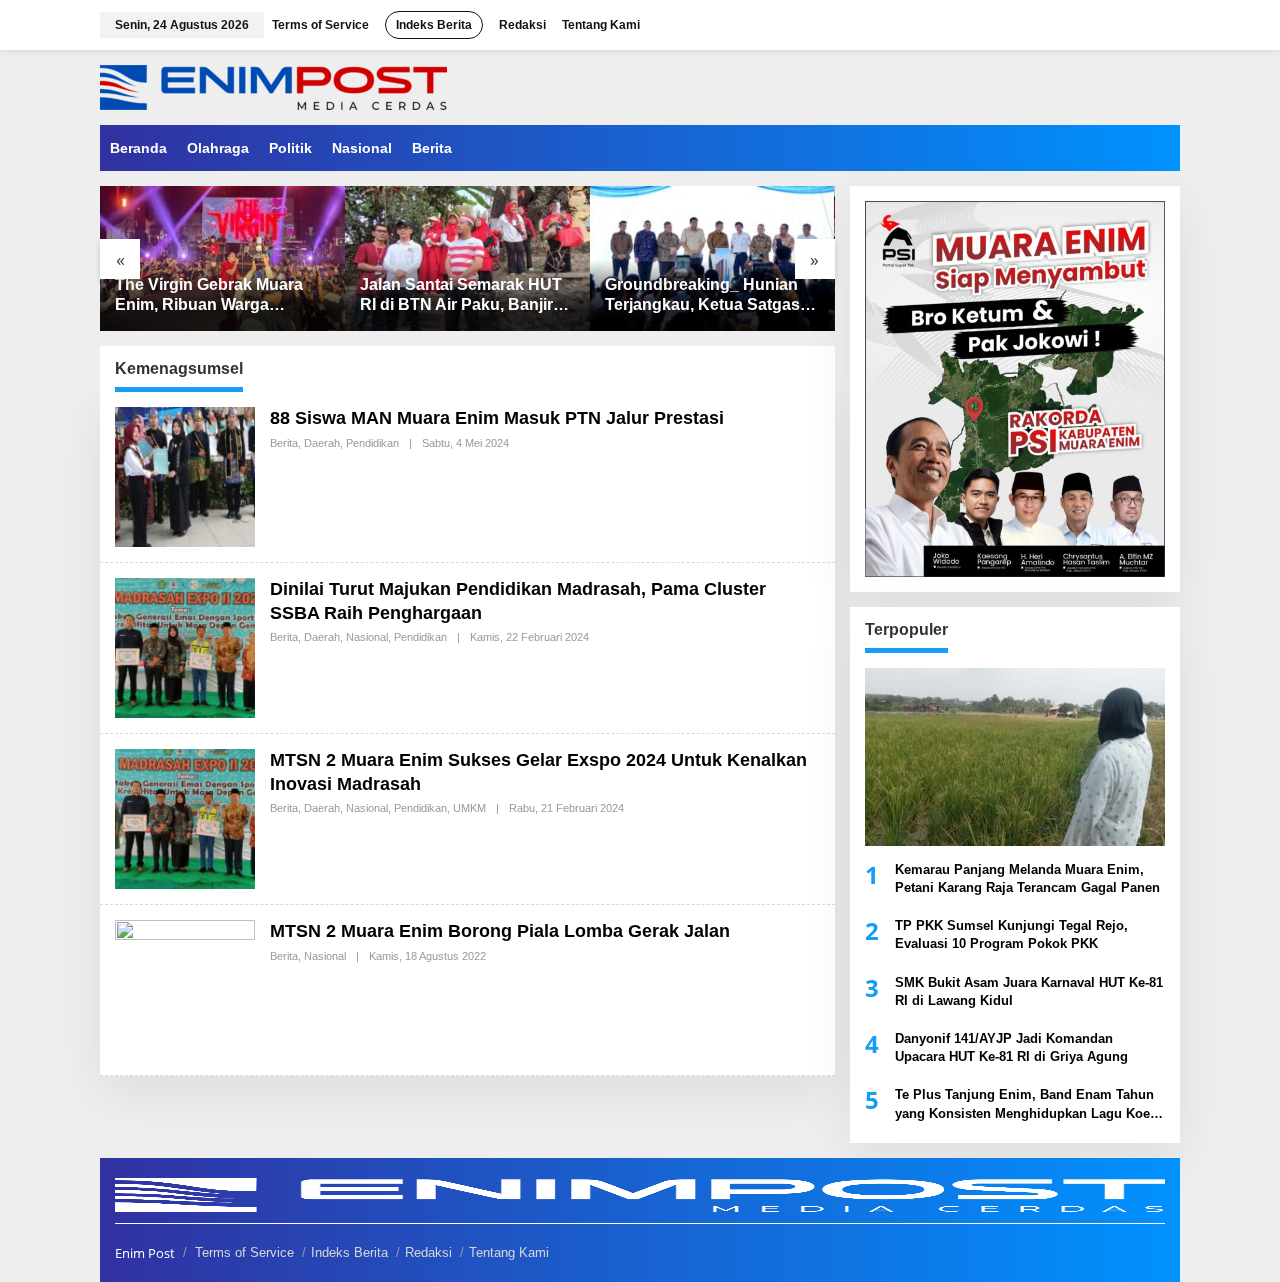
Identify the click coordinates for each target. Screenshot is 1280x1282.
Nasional (367, 637)
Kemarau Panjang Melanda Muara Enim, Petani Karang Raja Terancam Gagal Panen (1027, 878)
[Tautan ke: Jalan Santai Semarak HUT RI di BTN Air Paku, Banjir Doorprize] (467, 258)
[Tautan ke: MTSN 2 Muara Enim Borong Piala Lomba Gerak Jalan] (185, 988)
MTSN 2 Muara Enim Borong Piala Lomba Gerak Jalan (500, 931)
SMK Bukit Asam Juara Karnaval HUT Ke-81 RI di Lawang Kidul (1029, 991)
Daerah (322, 443)
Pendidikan (372, 443)
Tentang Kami (509, 1252)
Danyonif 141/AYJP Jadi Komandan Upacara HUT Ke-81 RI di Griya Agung (1011, 1047)
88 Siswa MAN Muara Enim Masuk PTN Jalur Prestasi (497, 418)
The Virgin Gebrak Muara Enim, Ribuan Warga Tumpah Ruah (209, 296)
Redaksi (428, 1252)
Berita (284, 443)
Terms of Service (244, 1252)
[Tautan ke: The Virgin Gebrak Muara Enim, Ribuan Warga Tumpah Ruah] (222, 258)
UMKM (469, 808)
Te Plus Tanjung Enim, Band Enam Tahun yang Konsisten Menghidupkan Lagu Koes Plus (1026, 1104)
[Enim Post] (273, 85)
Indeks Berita (349, 1252)
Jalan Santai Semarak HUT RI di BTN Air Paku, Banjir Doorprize (461, 296)
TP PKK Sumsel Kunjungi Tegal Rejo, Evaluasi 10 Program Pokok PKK (1011, 934)
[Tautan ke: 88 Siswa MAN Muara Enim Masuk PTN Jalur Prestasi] (185, 475)
